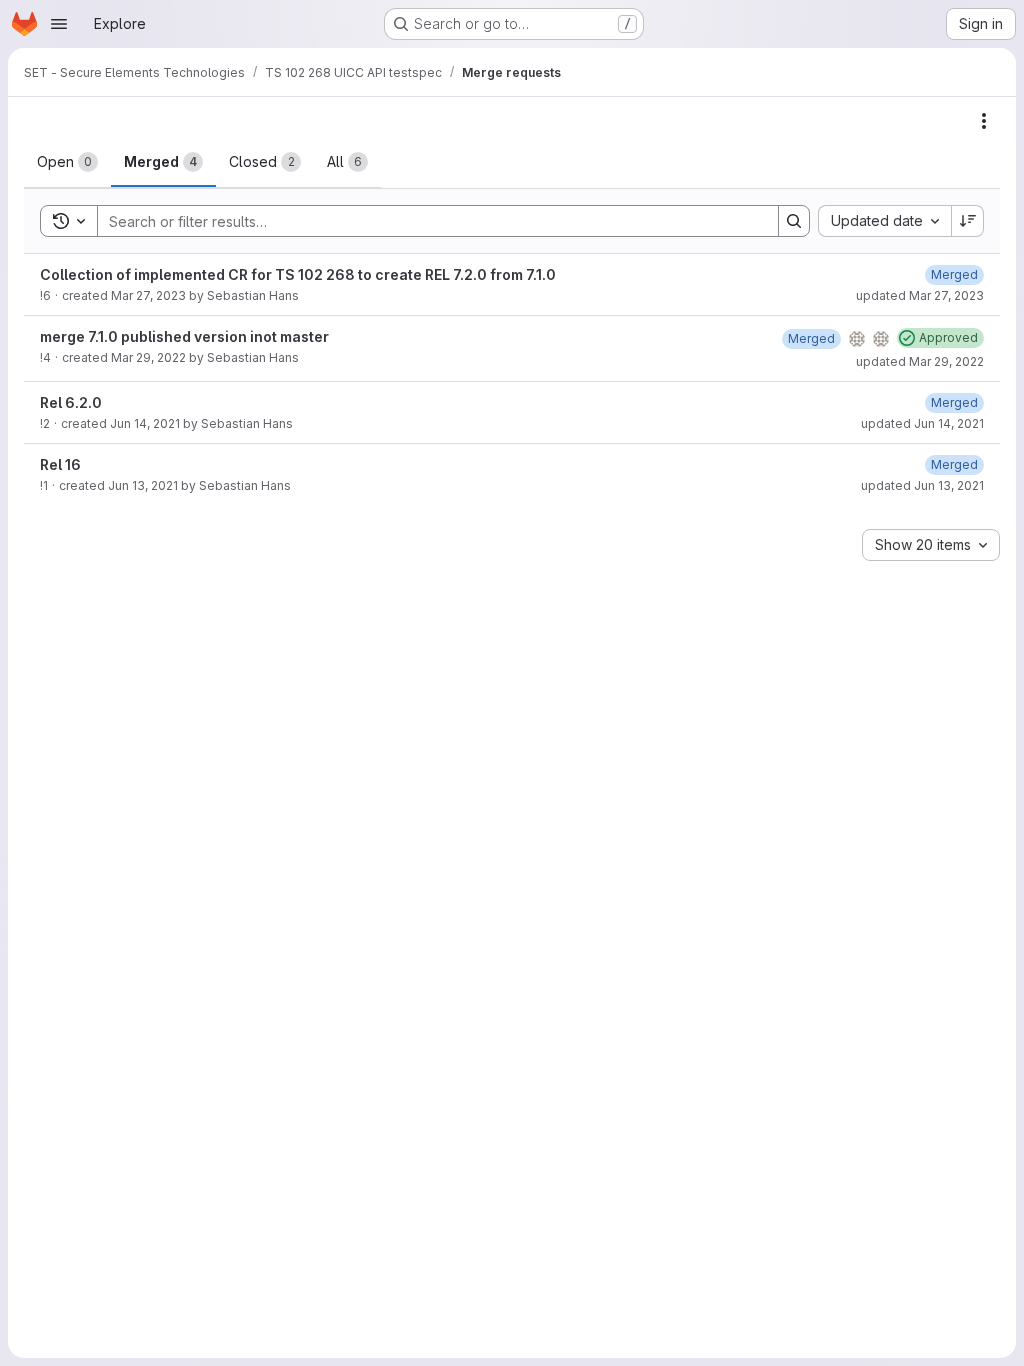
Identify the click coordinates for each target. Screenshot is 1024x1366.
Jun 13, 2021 (143, 485)
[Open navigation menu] (59, 24)
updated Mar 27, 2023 (920, 295)
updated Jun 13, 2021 (922, 485)
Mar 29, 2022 (148, 357)
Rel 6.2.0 (71, 402)
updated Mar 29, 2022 (920, 361)
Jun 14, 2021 (145, 423)
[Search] (794, 221)
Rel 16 (60, 464)
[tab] (67, 162)
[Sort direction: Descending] (968, 221)
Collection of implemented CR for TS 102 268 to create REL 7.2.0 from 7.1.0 (298, 274)
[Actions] (984, 121)
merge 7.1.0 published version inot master (184, 336)
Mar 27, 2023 (148, 295)
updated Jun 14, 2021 (922, 423)
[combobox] (884, 221)
